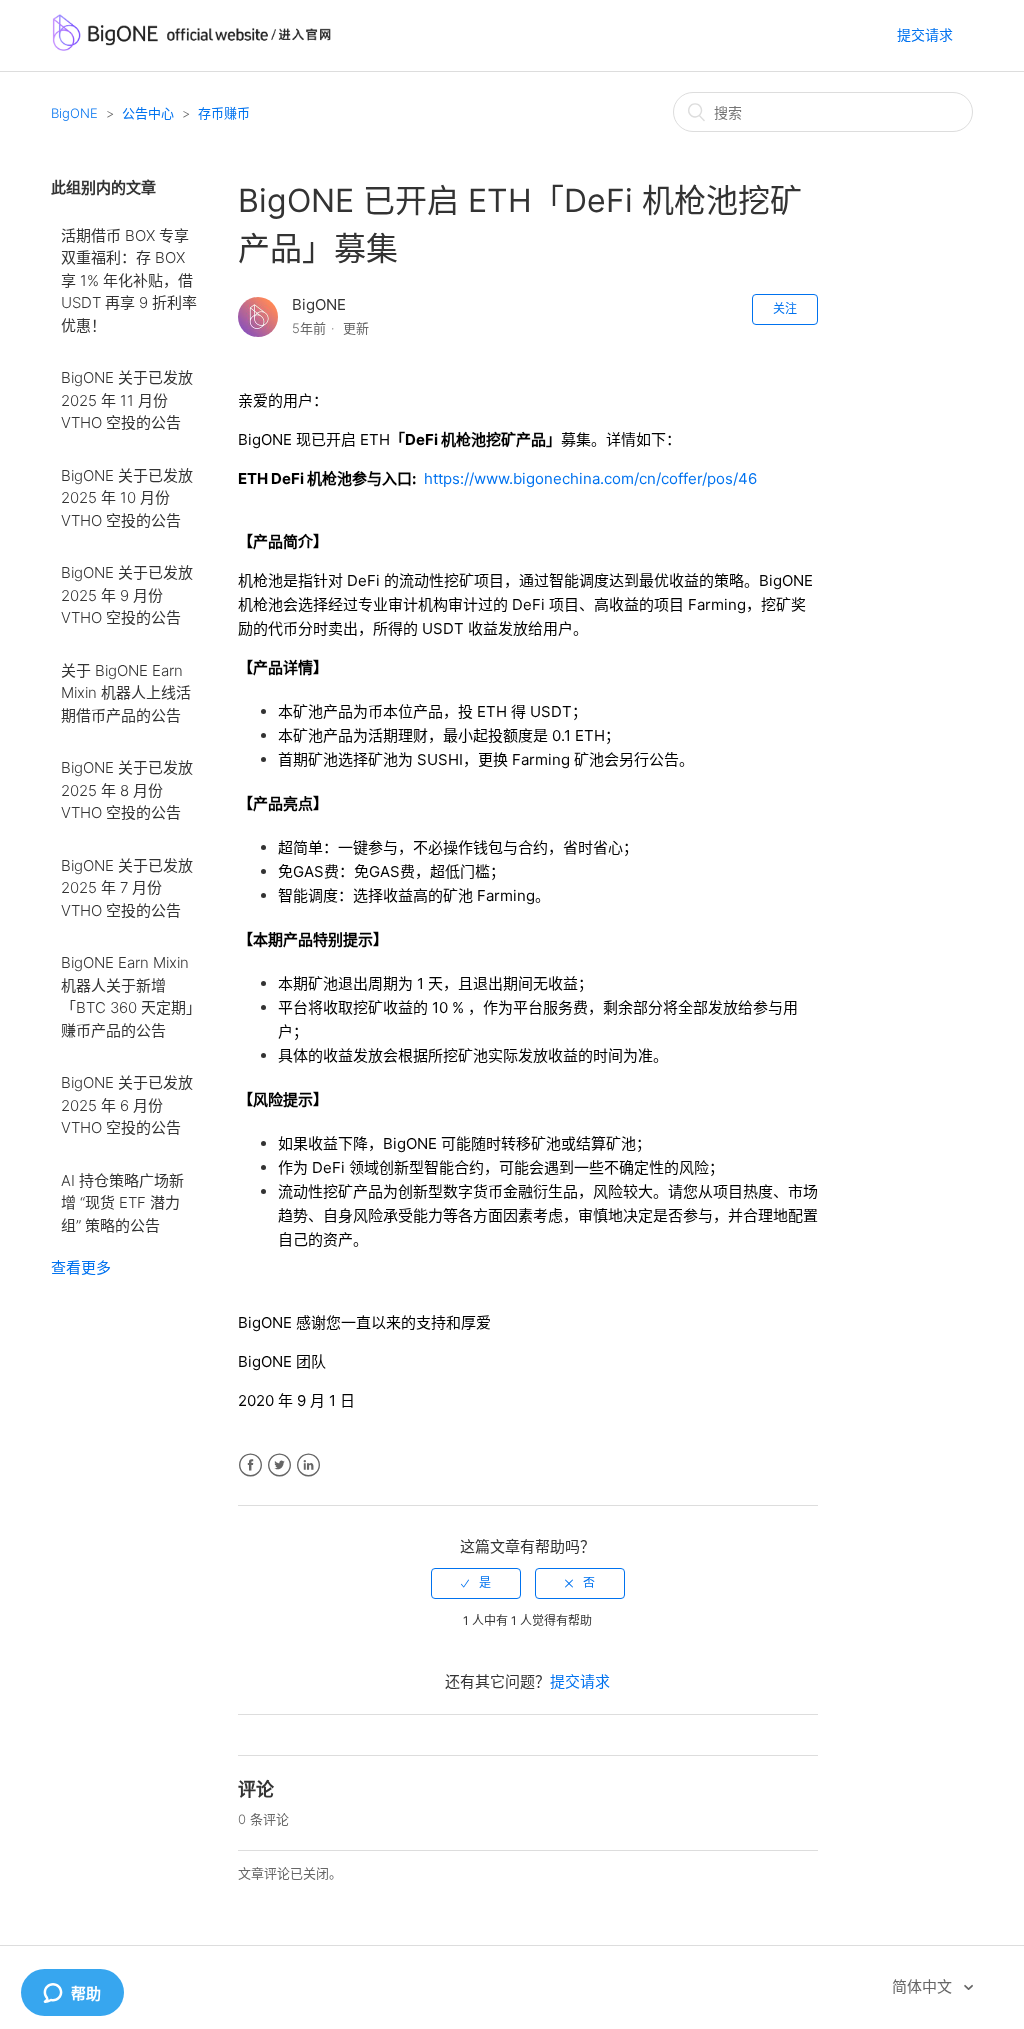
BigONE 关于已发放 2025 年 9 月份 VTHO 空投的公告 (127, 595)
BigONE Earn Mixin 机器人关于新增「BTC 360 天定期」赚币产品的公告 (127, 996)
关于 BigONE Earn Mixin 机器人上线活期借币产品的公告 (126, 693)
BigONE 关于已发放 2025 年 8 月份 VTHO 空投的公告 (127, 790)
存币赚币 (224, 113)
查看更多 (81, 1267)
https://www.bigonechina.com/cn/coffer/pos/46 (590, 478)
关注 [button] (785, 308)
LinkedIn (308, 1465)
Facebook (250, 1465)
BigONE (74, 113)
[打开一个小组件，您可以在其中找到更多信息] (72, 1994)
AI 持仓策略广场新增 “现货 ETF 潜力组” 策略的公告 (122, 1203)
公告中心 (148, 113)
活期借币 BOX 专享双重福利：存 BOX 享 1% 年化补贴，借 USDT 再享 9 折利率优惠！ (129, 280)
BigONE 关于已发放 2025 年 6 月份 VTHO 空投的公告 (127, 1105)
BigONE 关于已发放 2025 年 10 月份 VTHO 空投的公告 (127, 498)
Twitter (279, 1465)
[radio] (476, 1583)
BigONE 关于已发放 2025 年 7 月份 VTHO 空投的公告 (127, 888)
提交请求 (925, 34)
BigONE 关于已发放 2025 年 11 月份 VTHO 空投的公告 (127, 400)
